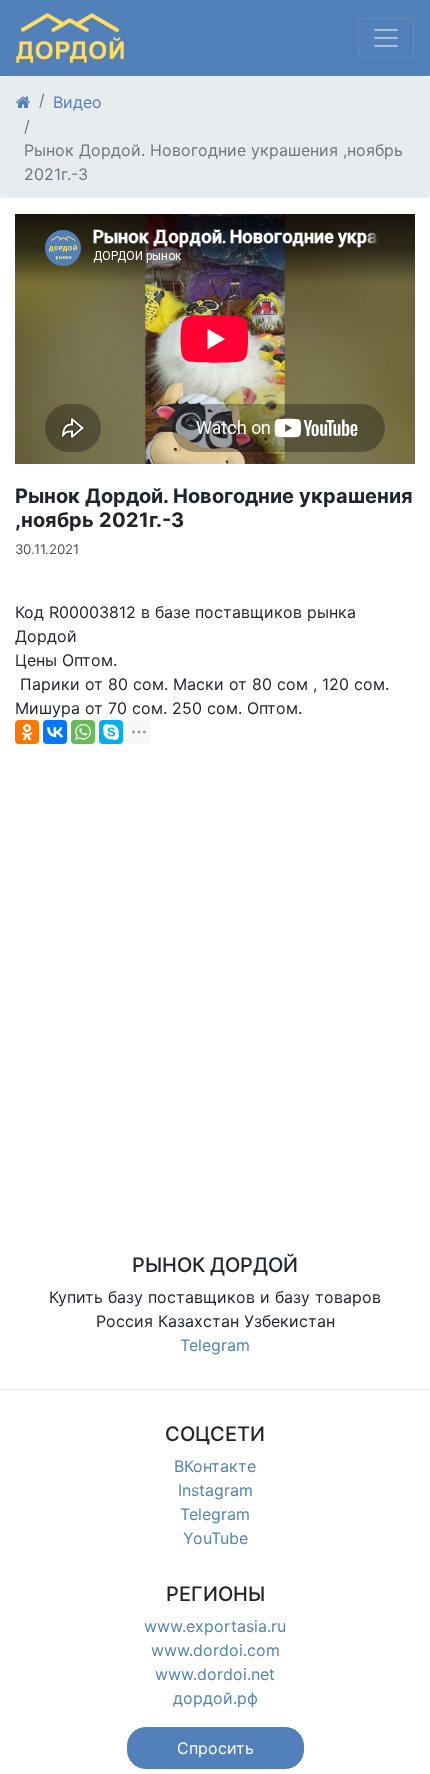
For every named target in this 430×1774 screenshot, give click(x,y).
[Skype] (111, 732)
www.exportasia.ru (215, 1626)
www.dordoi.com (215, 1650)
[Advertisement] (215, 974)
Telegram (215, 1345)
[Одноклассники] (27, 732)
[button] (215, 1748)
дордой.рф (215, 1698)
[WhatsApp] (83, 732)
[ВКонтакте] (55, 732)
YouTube (215, 1538)
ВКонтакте (215, 1466)
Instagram (215, 1490)
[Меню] (386, 38)
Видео (77, 102)
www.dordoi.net (215, 1674)
